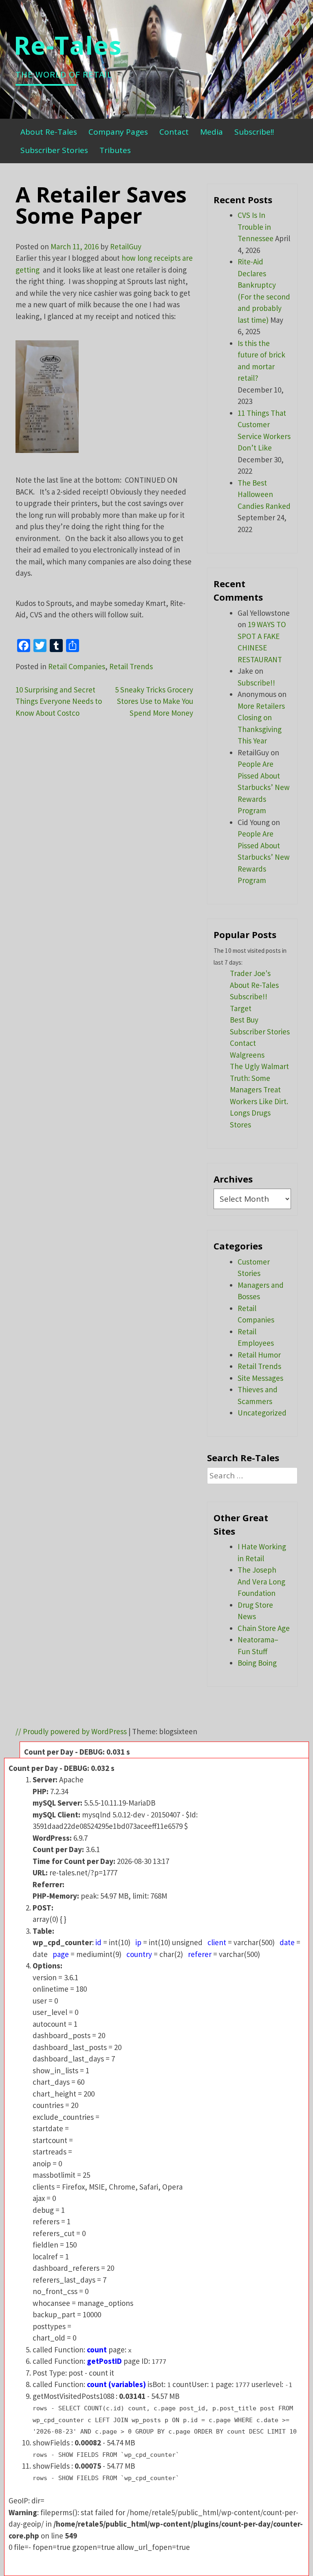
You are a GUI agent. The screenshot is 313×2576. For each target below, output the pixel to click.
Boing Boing (257, 1663)
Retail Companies (77, 666)
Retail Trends (131, 666)
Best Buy (244, 1020)
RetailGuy (126, 246)
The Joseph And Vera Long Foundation (261, 1581)
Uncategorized (262, 1413)
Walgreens (247, 1055)
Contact (174, 132)
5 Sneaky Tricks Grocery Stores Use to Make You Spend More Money (154, 701)
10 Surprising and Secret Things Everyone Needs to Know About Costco (59, 701)
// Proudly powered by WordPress (71, 1731)
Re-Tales (68, 45)
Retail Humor (259, 1355)
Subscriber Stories (54, 150)
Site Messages (260, 1378)
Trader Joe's (250, 973)
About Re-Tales (49, 132)
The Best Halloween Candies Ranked (264, 494)
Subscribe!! (254, 132)
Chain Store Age (264, 1628)
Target (241, 1008)
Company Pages (118, 132)
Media (212, 132)
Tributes (115, 150)
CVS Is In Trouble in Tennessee (256, 227)
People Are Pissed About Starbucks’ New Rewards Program (264, 787)
